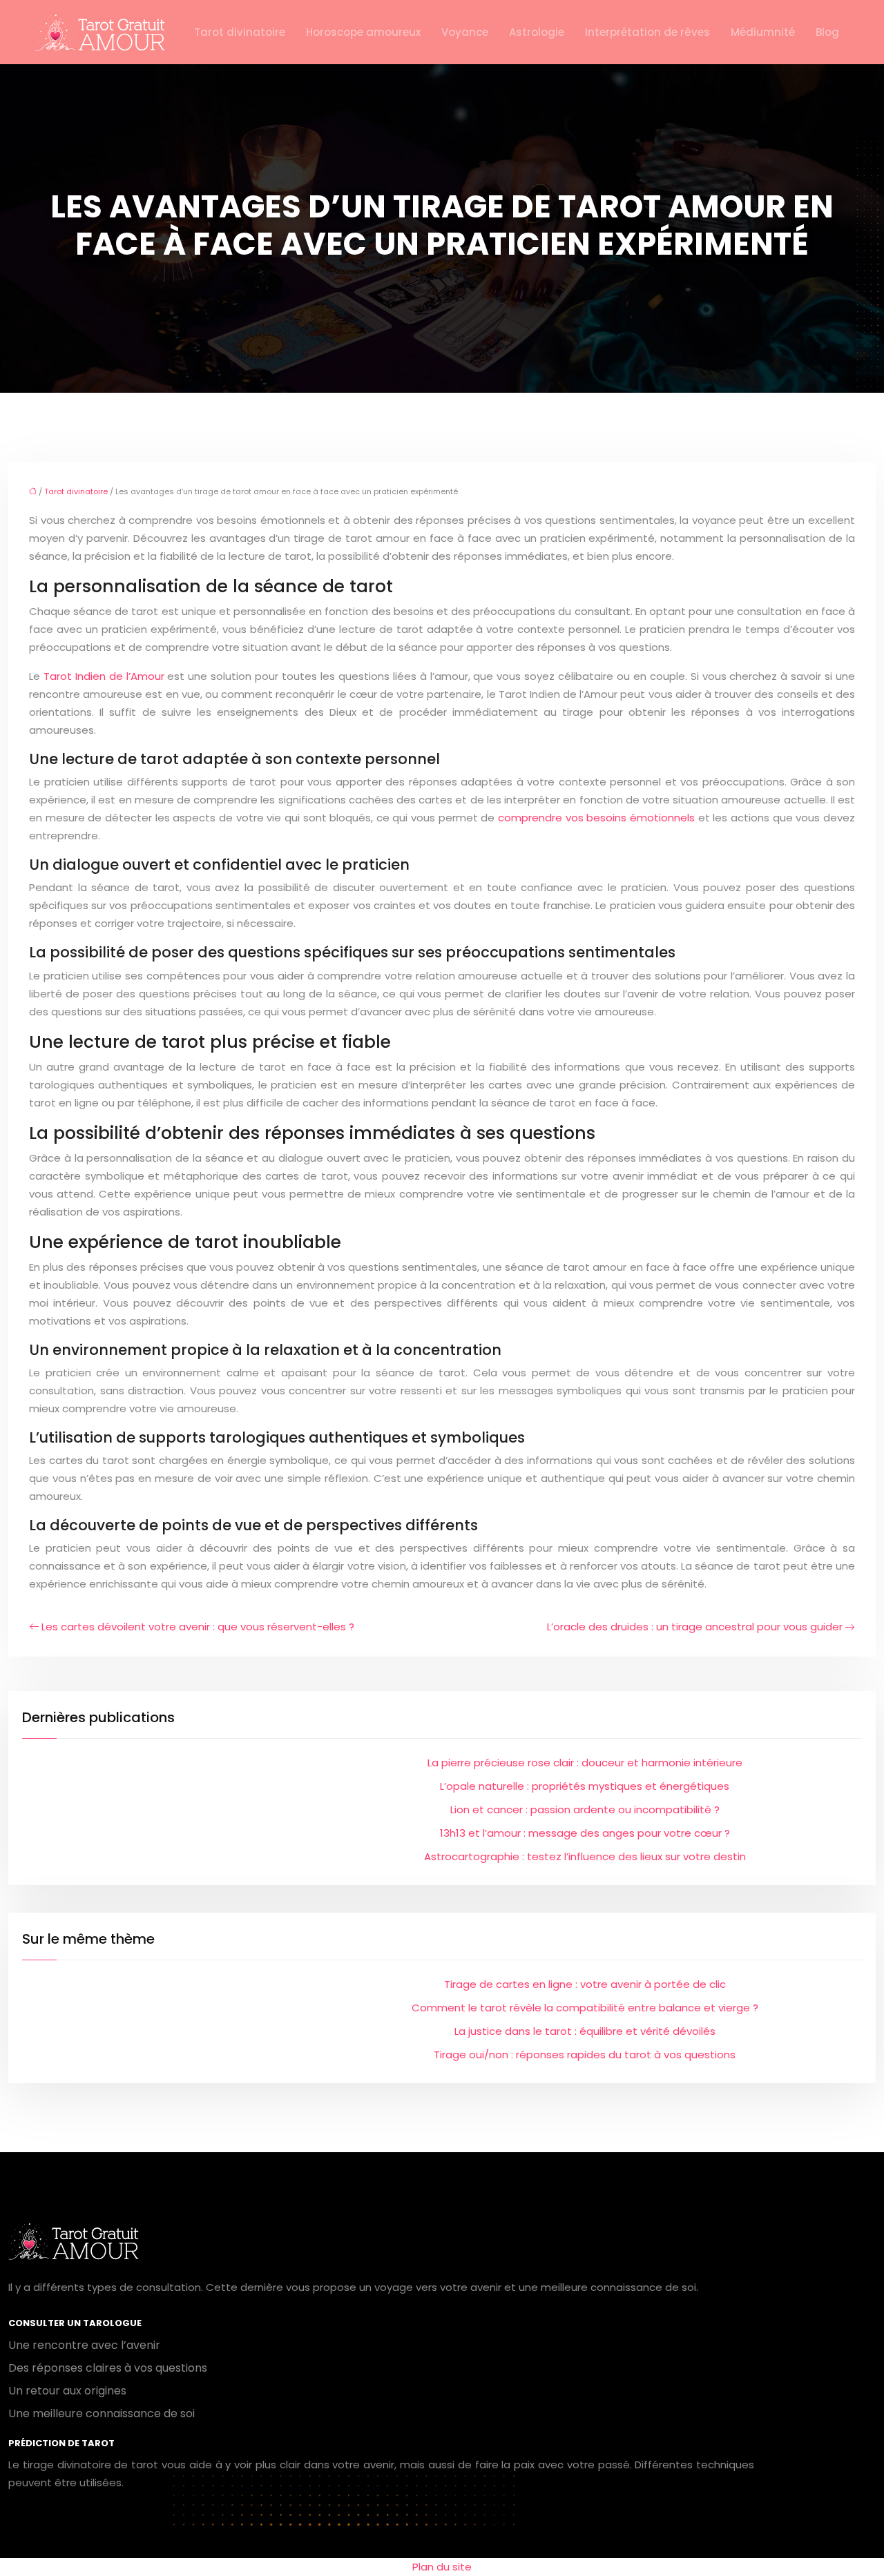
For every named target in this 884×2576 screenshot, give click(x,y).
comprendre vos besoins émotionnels (596, 818)
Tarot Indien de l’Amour (104, 676)
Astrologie (537, 32)
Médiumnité (763, 32)
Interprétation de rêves (647, 32)
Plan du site (442, 2567)
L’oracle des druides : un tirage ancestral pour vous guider (695, 1627)
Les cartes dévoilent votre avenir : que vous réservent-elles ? (198, 1627)
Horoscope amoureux (363, 32)
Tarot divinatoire (240, 32)
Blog (827, 32)
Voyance (465, 32)
